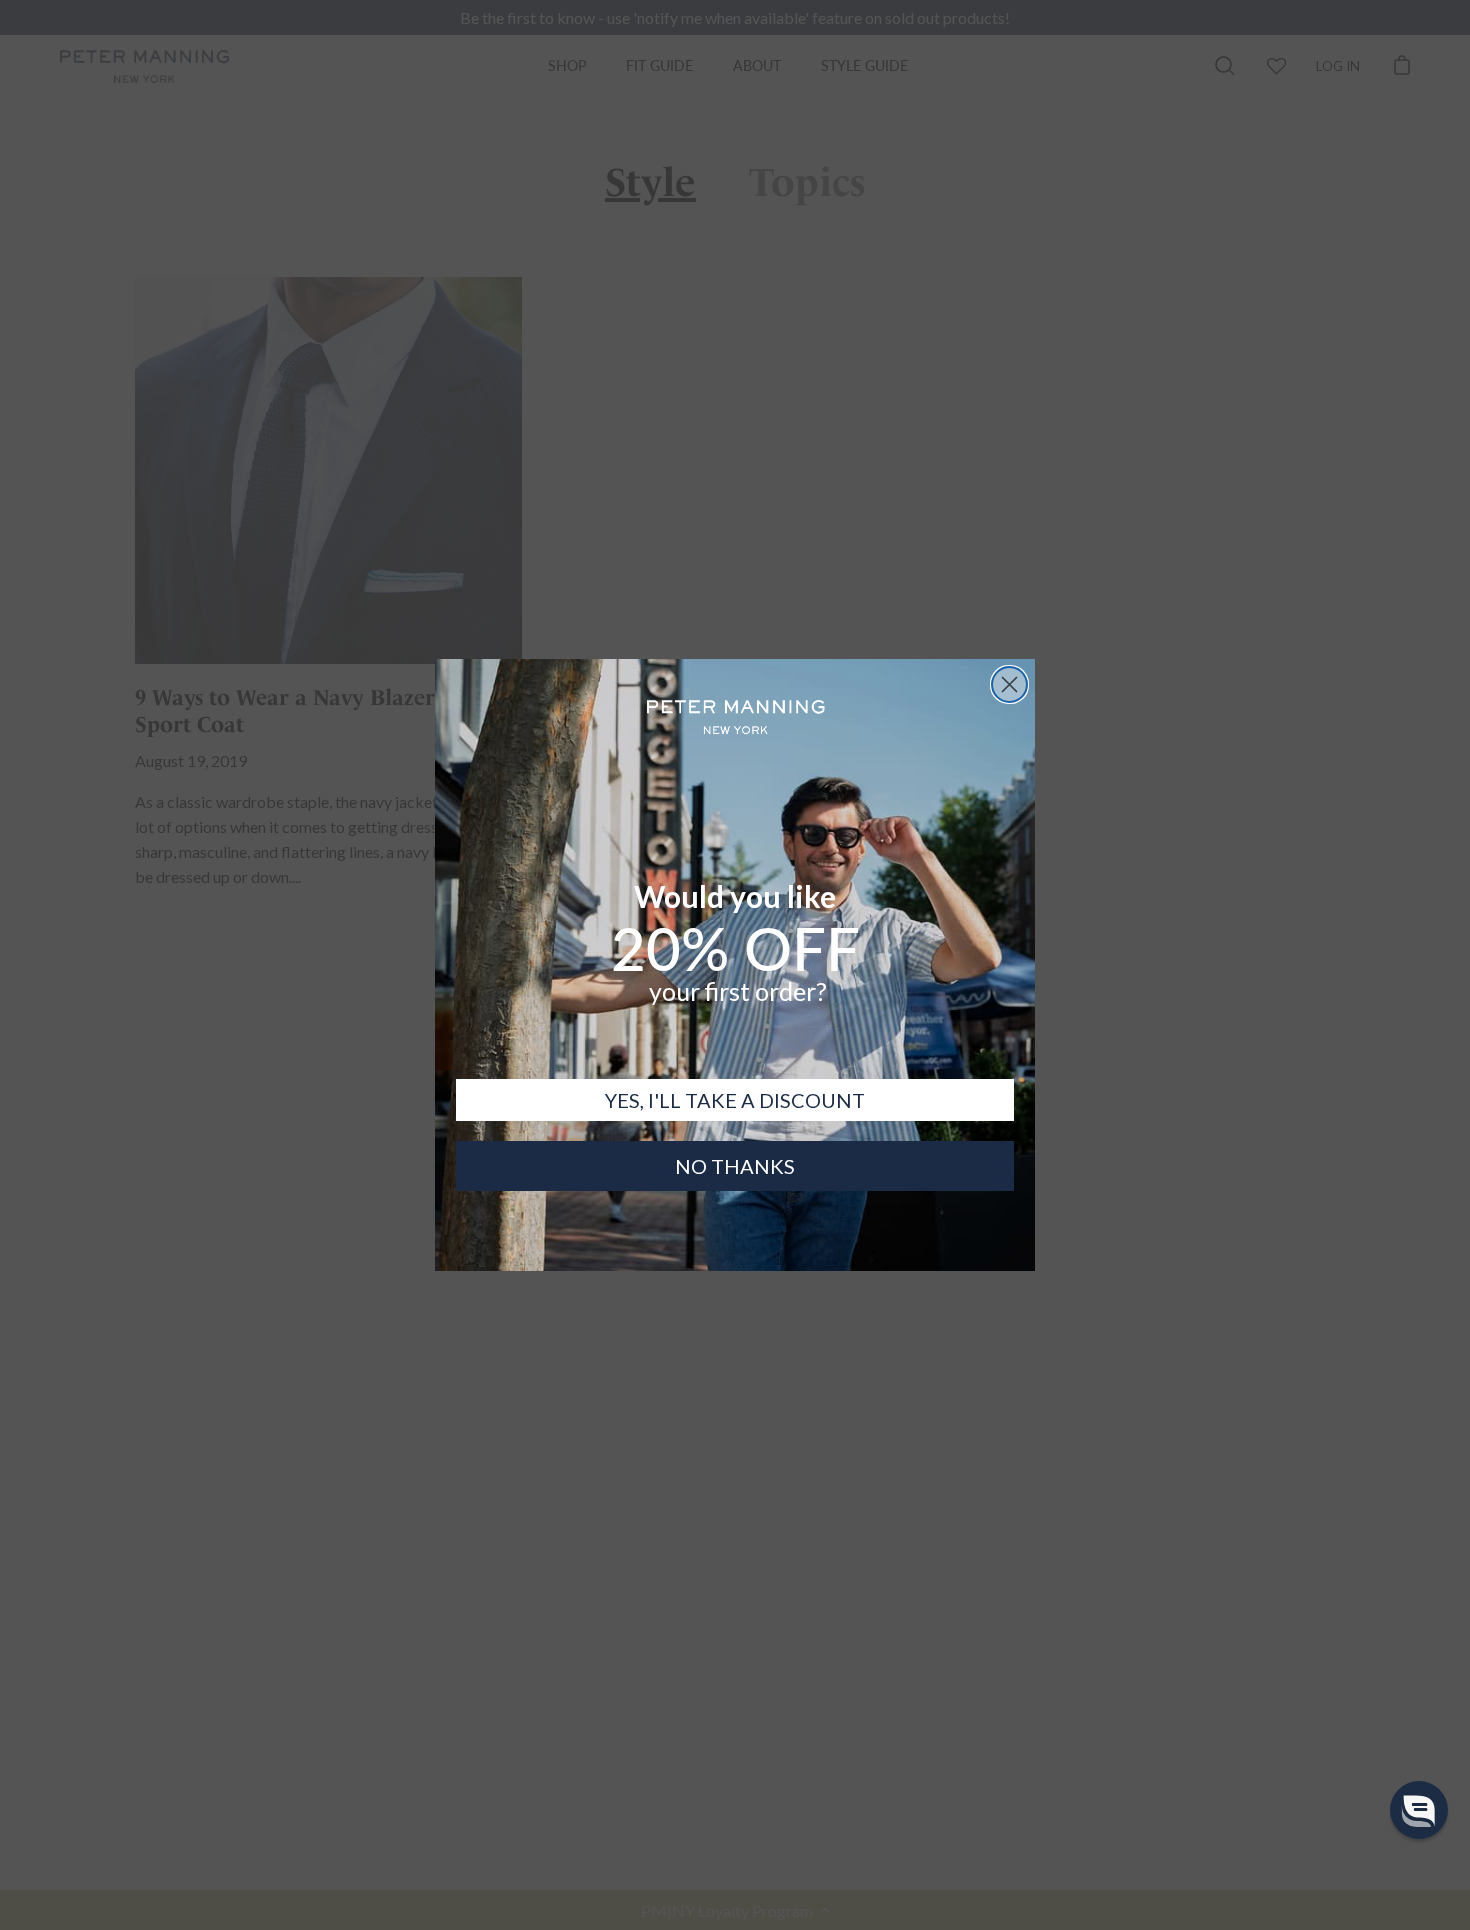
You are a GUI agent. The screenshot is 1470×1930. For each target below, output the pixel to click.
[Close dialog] (1009, 684)
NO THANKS (735, 1166)
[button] (1419, 1810)
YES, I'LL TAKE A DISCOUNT (735, 1100)
